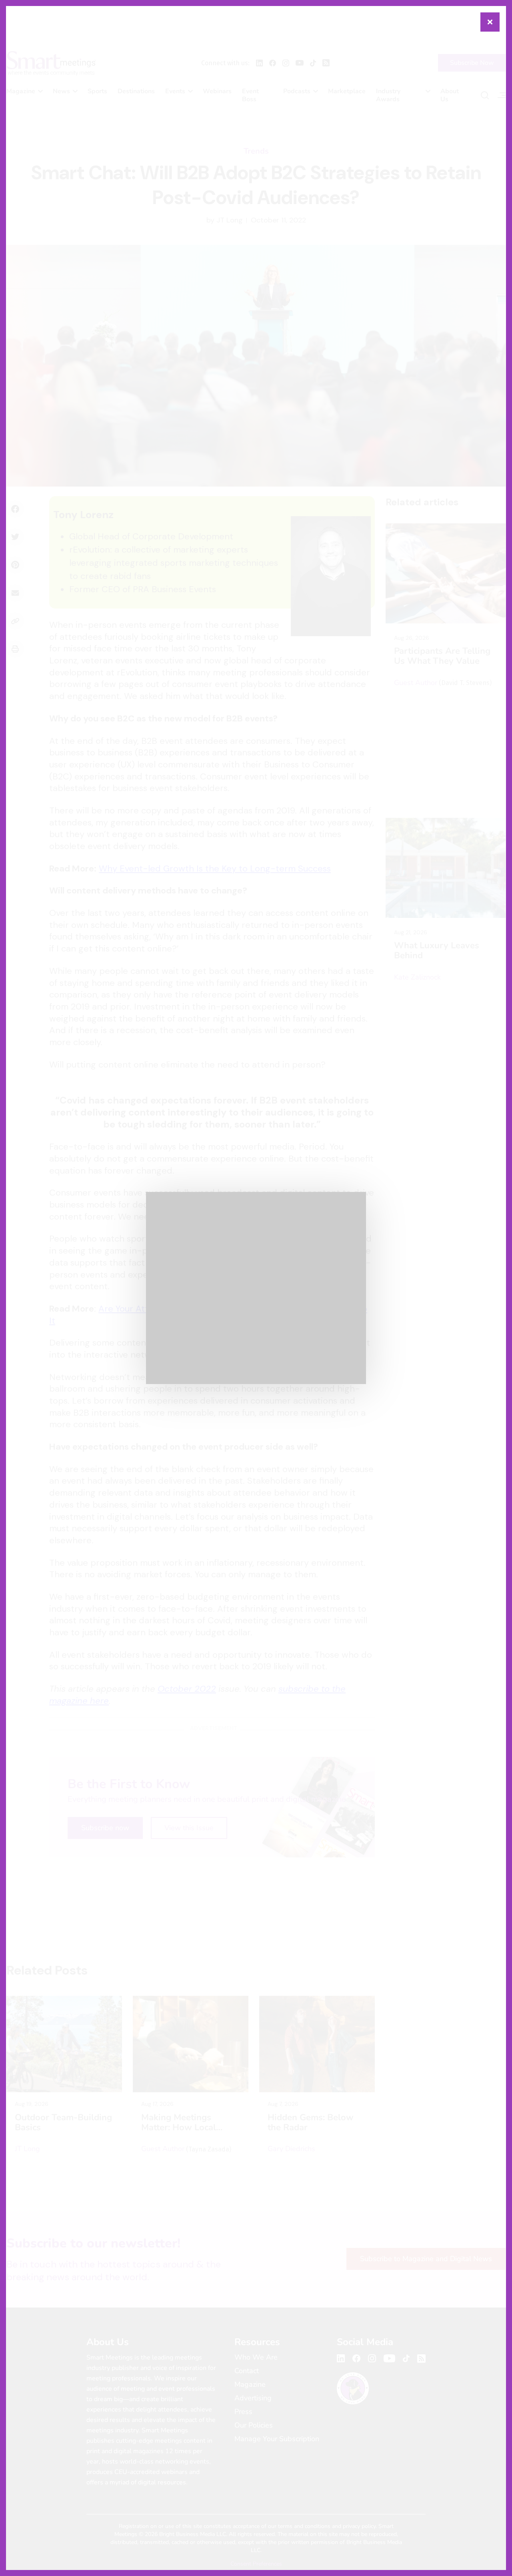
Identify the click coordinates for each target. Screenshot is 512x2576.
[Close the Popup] (490, 22)
